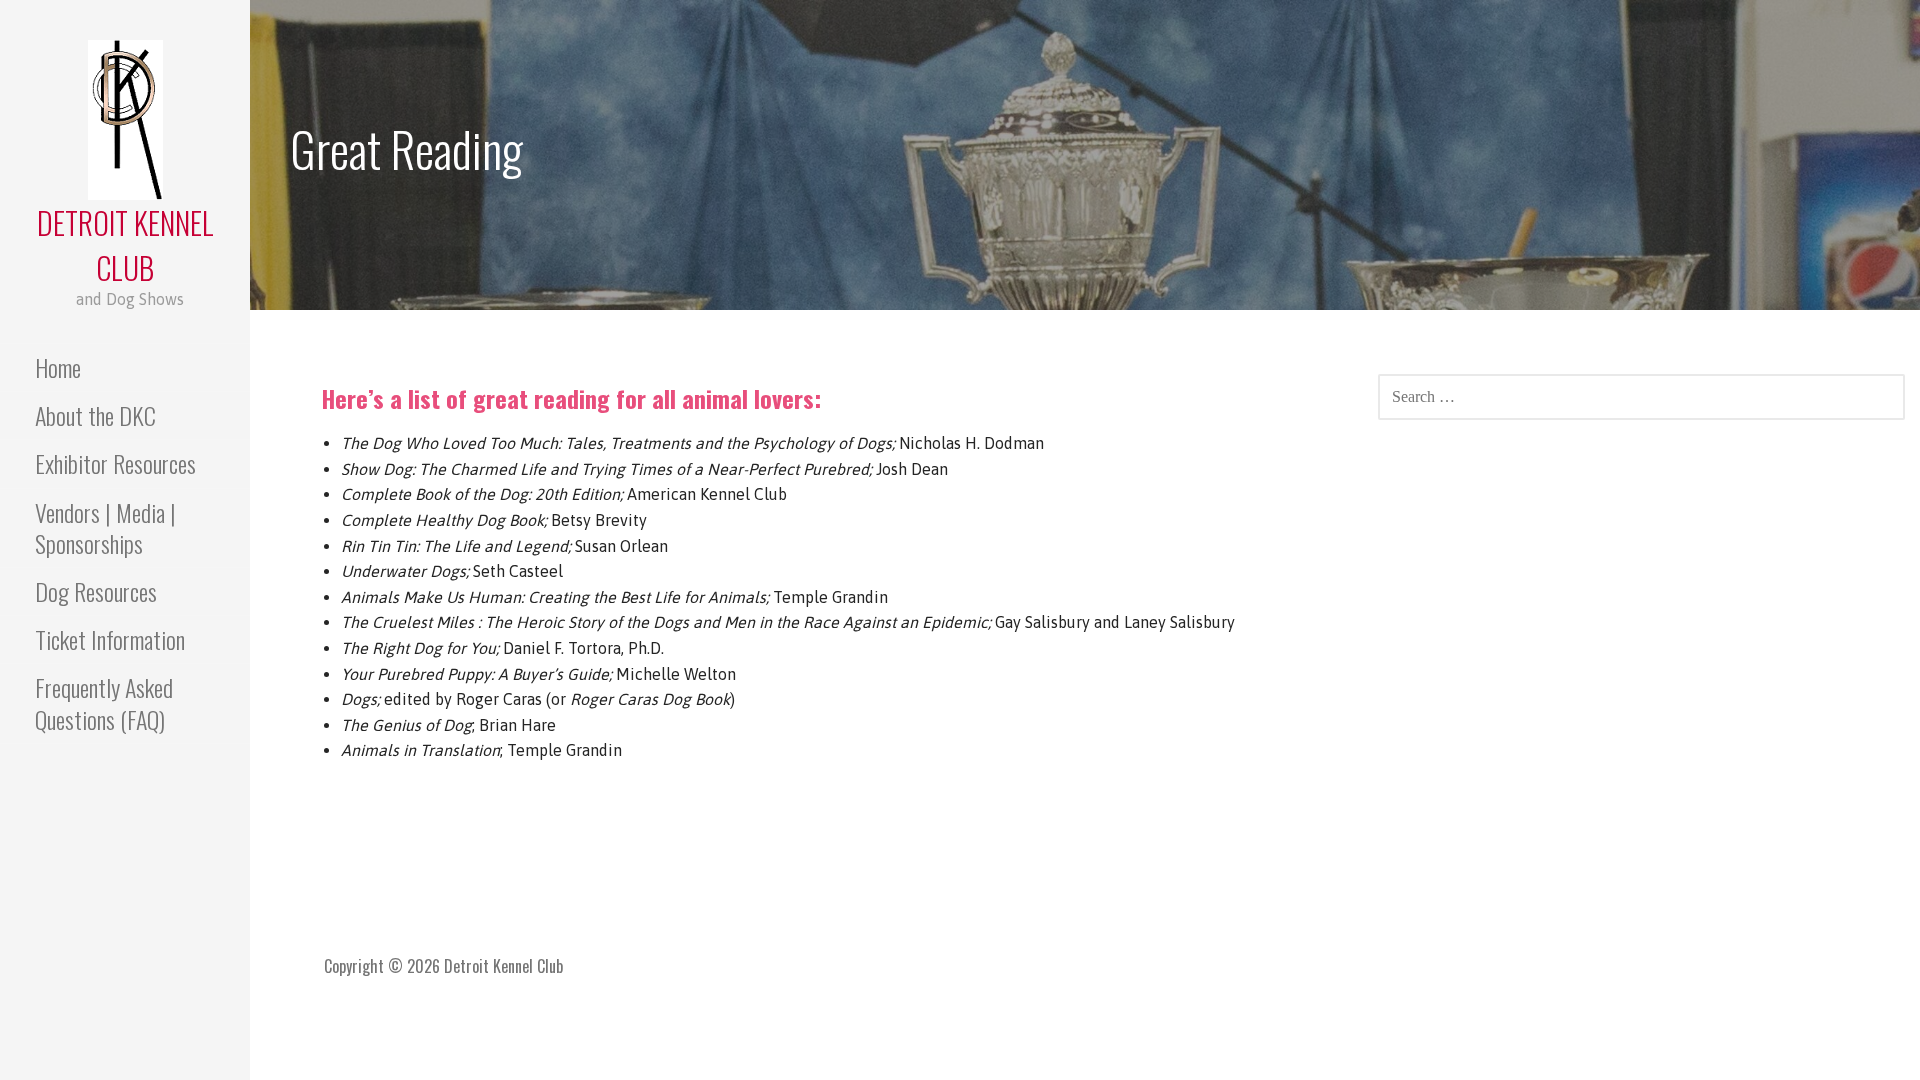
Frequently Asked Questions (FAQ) (104, 702)
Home (58, 367)
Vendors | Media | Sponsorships (105, 527)
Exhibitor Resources (115, 463)
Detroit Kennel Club (125, 245)
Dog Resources (96, 591)
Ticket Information (110, 639)
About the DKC (95, 415)
